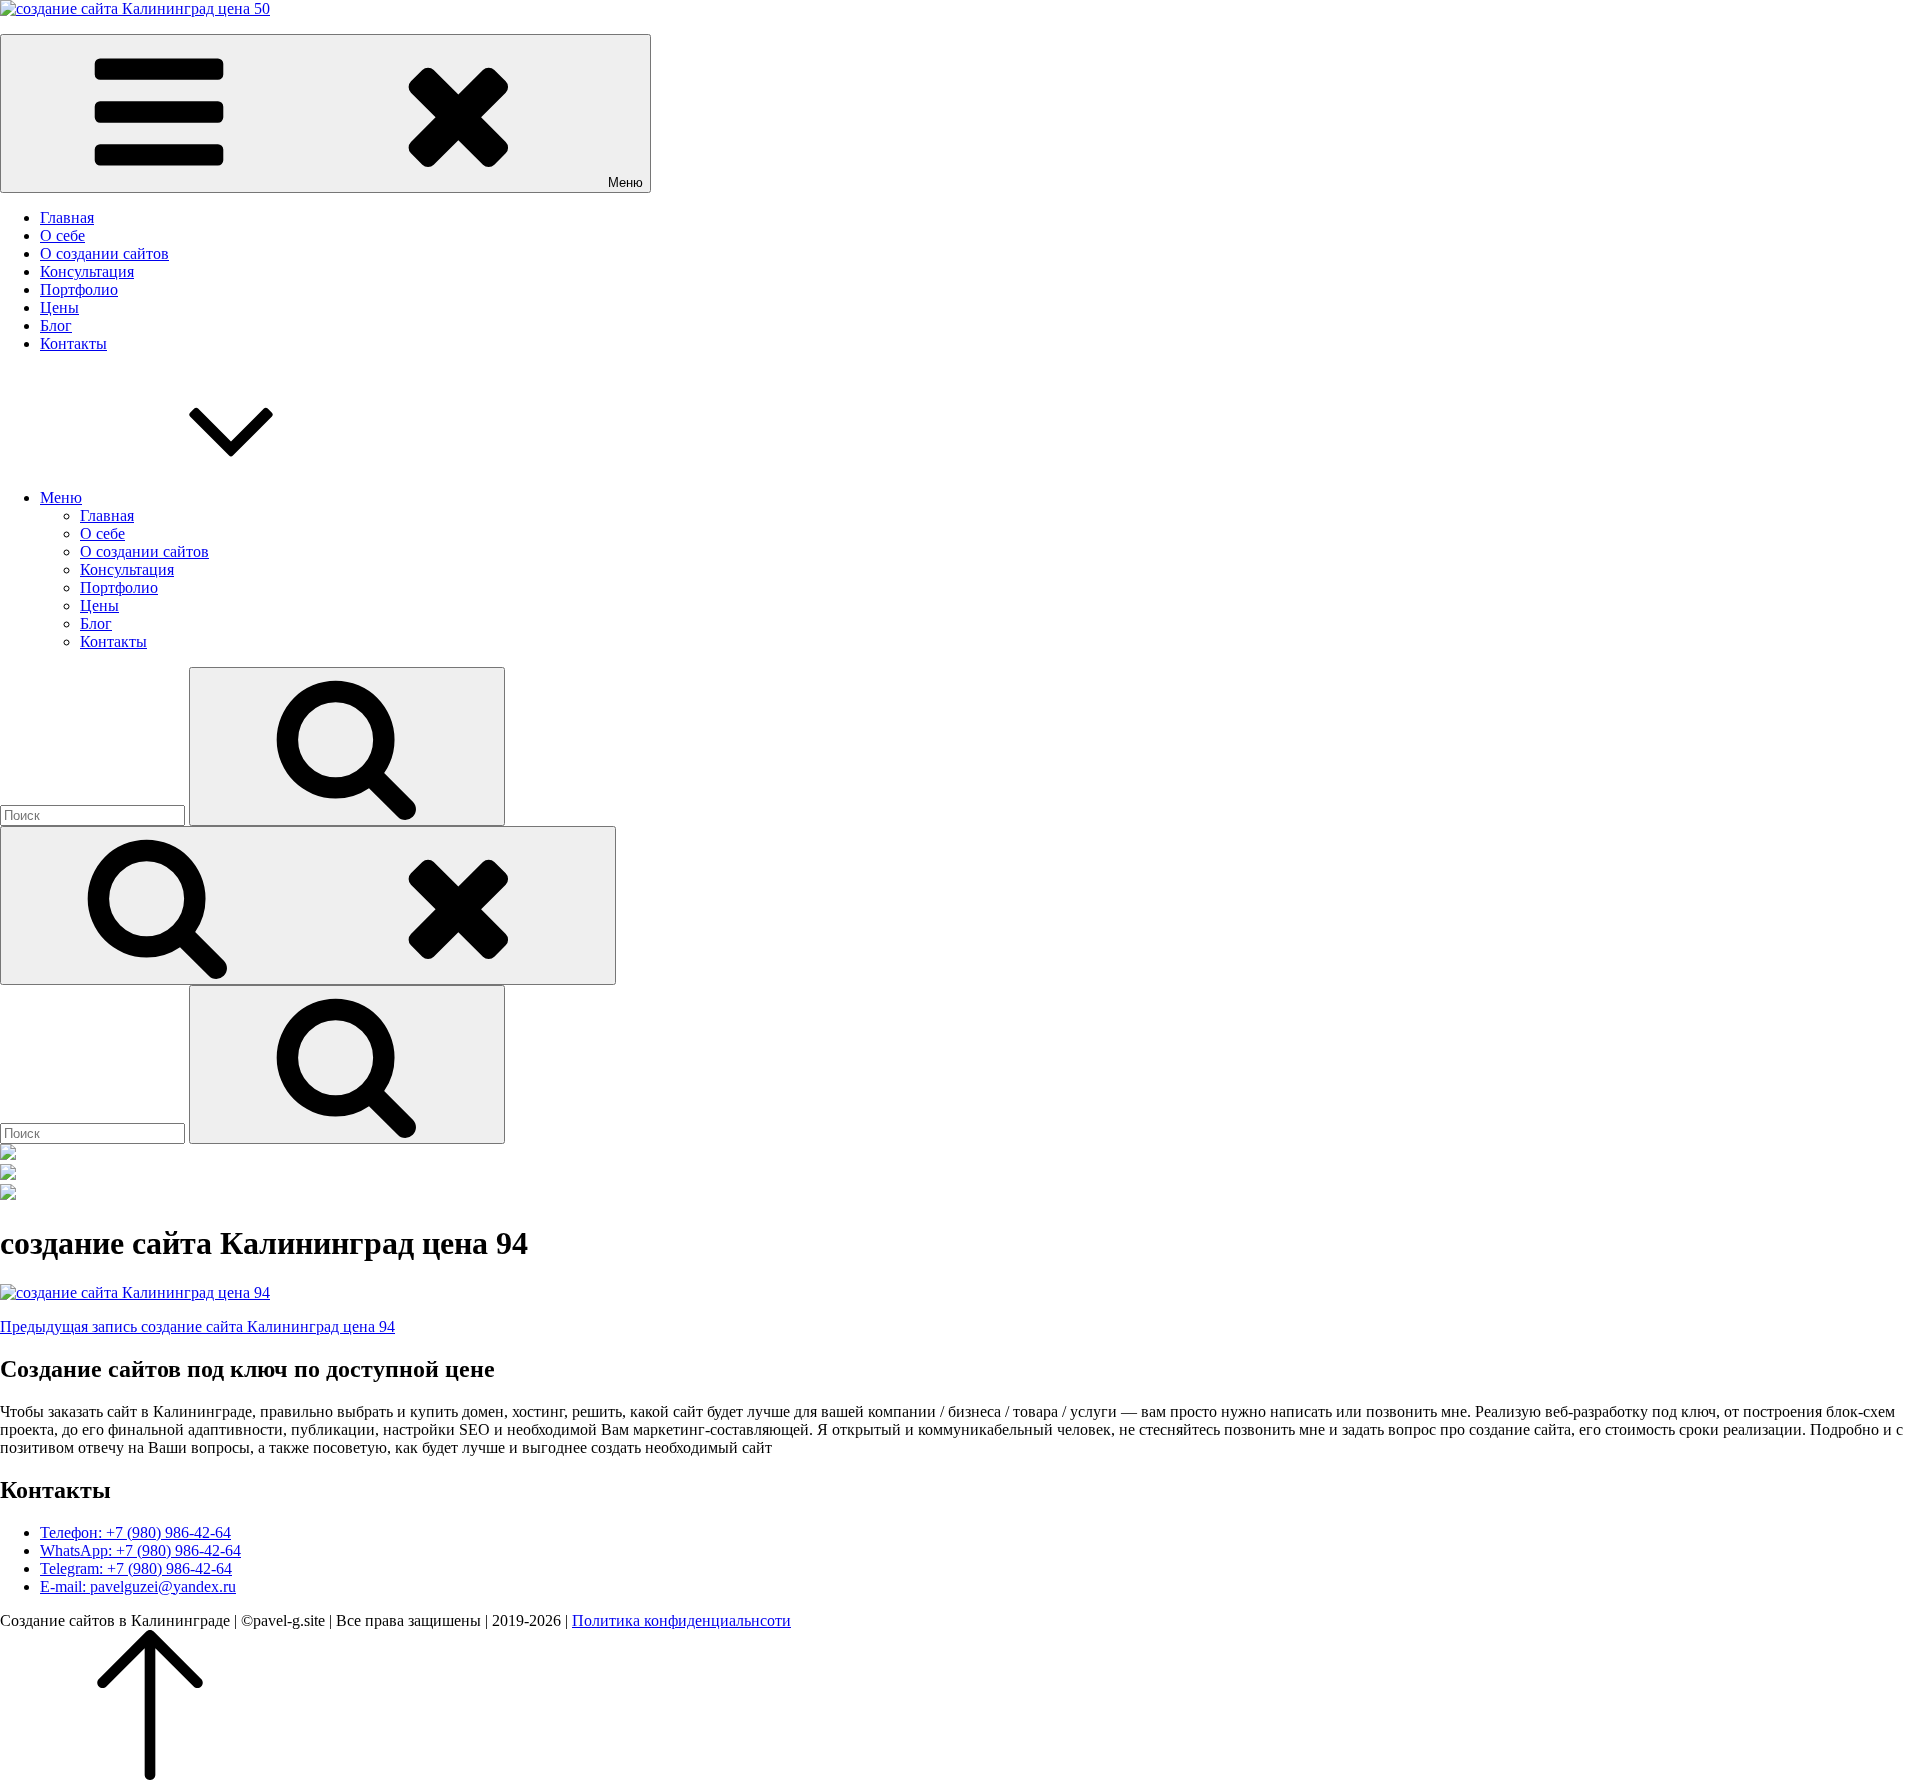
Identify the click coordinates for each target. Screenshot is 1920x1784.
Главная (67, 217)
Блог (56, 325)
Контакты (73, 343)
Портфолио (79, 289)
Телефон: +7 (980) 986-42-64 (135, 1532)
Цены (59, 307)
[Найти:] (94, 814)
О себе (62, 235)
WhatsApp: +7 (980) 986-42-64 (140, 1550)
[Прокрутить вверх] (150, 1774)
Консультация (87, 271)
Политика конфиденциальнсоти (681, 1620)
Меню (61, 497)
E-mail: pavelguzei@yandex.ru (138, 1586)
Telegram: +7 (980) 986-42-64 (136, 1568)
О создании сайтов (104, 253)
